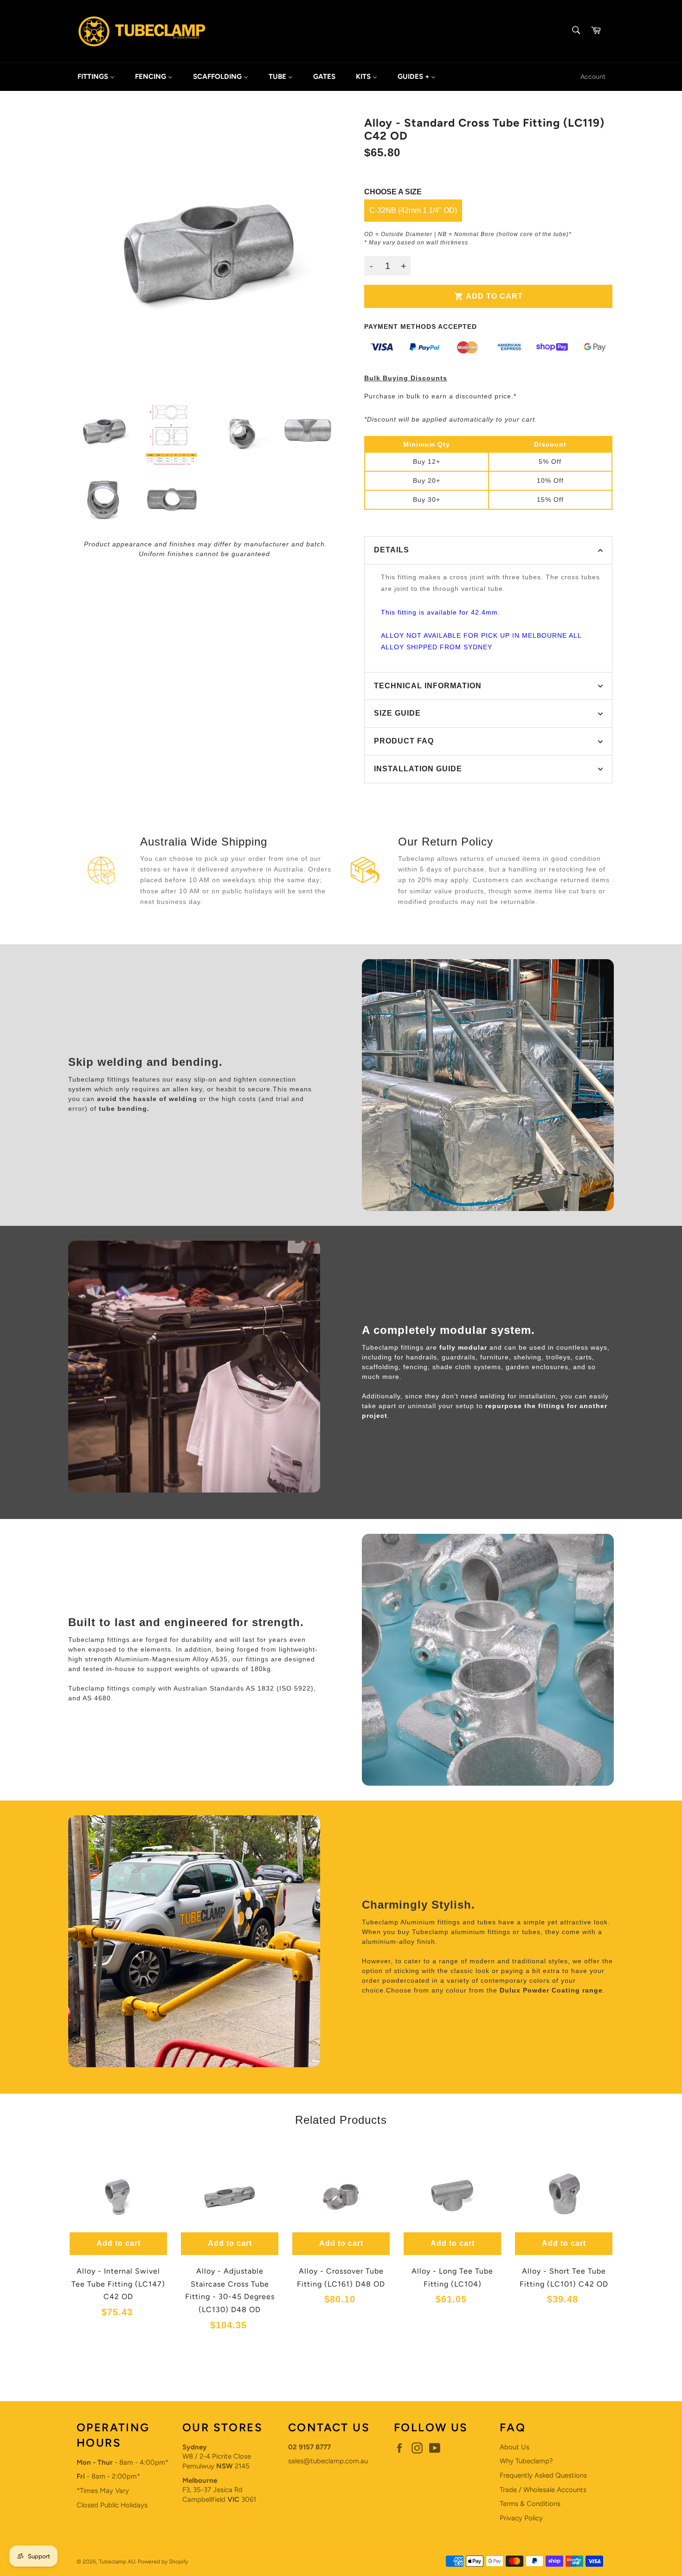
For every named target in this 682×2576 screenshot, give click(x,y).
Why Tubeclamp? (526, 2461)
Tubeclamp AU (117, 2562)
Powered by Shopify (163, 2562)
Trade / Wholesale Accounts (543, 2490)
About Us (515, 2447)
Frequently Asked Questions (543, 2475)
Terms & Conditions (530, 2504)
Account (593, 77)
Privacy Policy (521, 2518)
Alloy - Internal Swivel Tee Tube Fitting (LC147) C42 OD (118, 2284)
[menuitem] (96, 77)
